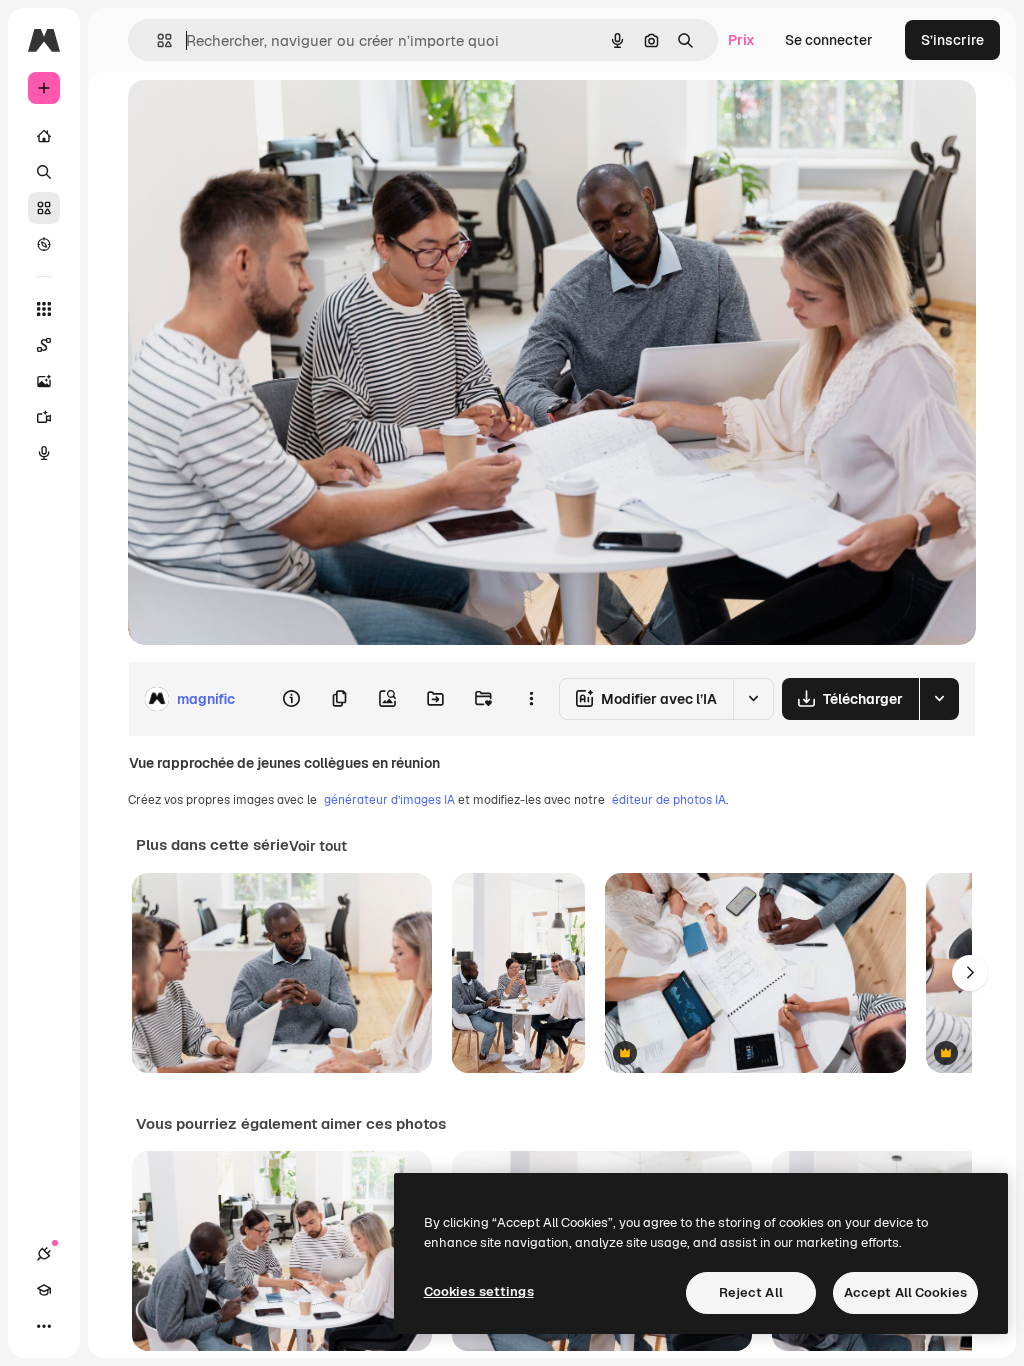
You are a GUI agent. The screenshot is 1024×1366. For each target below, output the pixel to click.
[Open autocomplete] (156, 40)
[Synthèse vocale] (44, 453)
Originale (260, 117)
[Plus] (44, 1326)
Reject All (751, 1292)
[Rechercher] (44, 172)
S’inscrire (952, 40)
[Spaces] (44, 345)
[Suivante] (970, 973)
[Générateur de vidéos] (44, 417)
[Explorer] (44, 244)
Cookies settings (479, 1291)
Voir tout (318, 846)
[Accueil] (44, 136)
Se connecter (829, 40)
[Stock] (44, 208)
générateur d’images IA (389, 800)
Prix (741, 40)
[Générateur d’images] (44, 381)
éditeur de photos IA (669, 800)
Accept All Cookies (905, 1292)
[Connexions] (44, 1254)
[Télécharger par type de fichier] (939, 699)
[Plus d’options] (531, 699)
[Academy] (44, 1290)
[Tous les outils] (44, 309)
